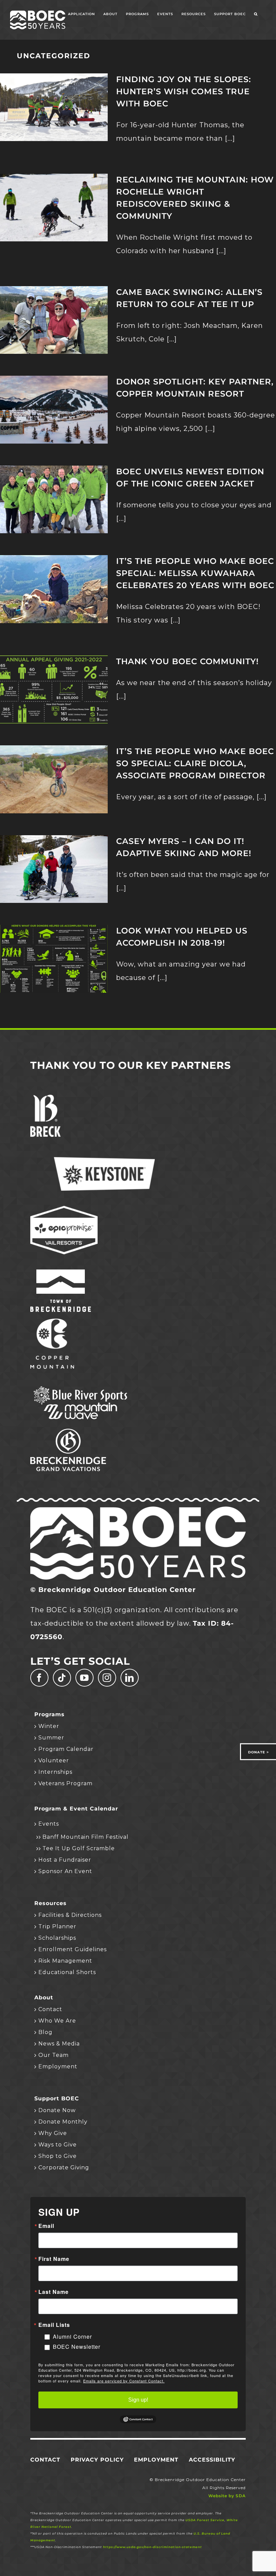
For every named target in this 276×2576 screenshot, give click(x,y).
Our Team (54, 2055)
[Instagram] (107, 1678)
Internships (55, 1772)
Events (49, 1824)
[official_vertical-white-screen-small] (61, 1273)
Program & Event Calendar (76, 1809)
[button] (256, 14)
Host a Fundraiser (65, 1860)
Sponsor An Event (65, 1871)
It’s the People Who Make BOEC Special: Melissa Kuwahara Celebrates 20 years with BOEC (195, 573)
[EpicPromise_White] (64, 1209)
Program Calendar (66, 1749)
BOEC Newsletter (77, 2347)
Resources (50, 1903)
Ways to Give (58, 2145)
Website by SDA (227, 2496)
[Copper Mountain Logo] (52, 1322)
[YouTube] (84, 1678)
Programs (49, 1715)
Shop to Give (58, 2156)
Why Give (53, 2133)
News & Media (59, 2044)
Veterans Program (65, 1783)
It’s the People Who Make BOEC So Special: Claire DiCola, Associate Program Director (195, 763)
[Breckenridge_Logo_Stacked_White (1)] (45, 1098)
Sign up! (138, 2400)
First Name (54, 2259)
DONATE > (258, 1752)
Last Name (54, 2292)
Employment (58, 2066)
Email (46, 2226)
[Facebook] (39, 1678)
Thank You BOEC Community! (187, 661)
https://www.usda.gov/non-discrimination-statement (152, 2547)
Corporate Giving (64, 2167)
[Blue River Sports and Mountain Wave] (81, 1387)
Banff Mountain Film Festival (85, 1837)
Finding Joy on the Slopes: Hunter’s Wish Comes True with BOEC (184, 91)
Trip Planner (57, 1926)
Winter (49, 1726)
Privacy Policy (97, 2460)
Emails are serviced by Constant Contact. (124, 2381)
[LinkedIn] (130, 1678)
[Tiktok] (62, 1678)
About (44, 1998)
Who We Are (57, 2021)
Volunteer (54, 1760)
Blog (45, 2032)
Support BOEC (57, 2099)
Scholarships (57, 1938)
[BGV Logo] (68, 1432)
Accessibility (212, 2460)
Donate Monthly (63, 2122)
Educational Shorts (67, 1972)
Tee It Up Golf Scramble (79, 1848)
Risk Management (65, 1961)
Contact (50, 2009)
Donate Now (57, 2110)
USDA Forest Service (205, 2520)
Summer (51, 1738)
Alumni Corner (72, 2336)
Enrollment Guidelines (73, 1949)
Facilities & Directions (70, 1915)
